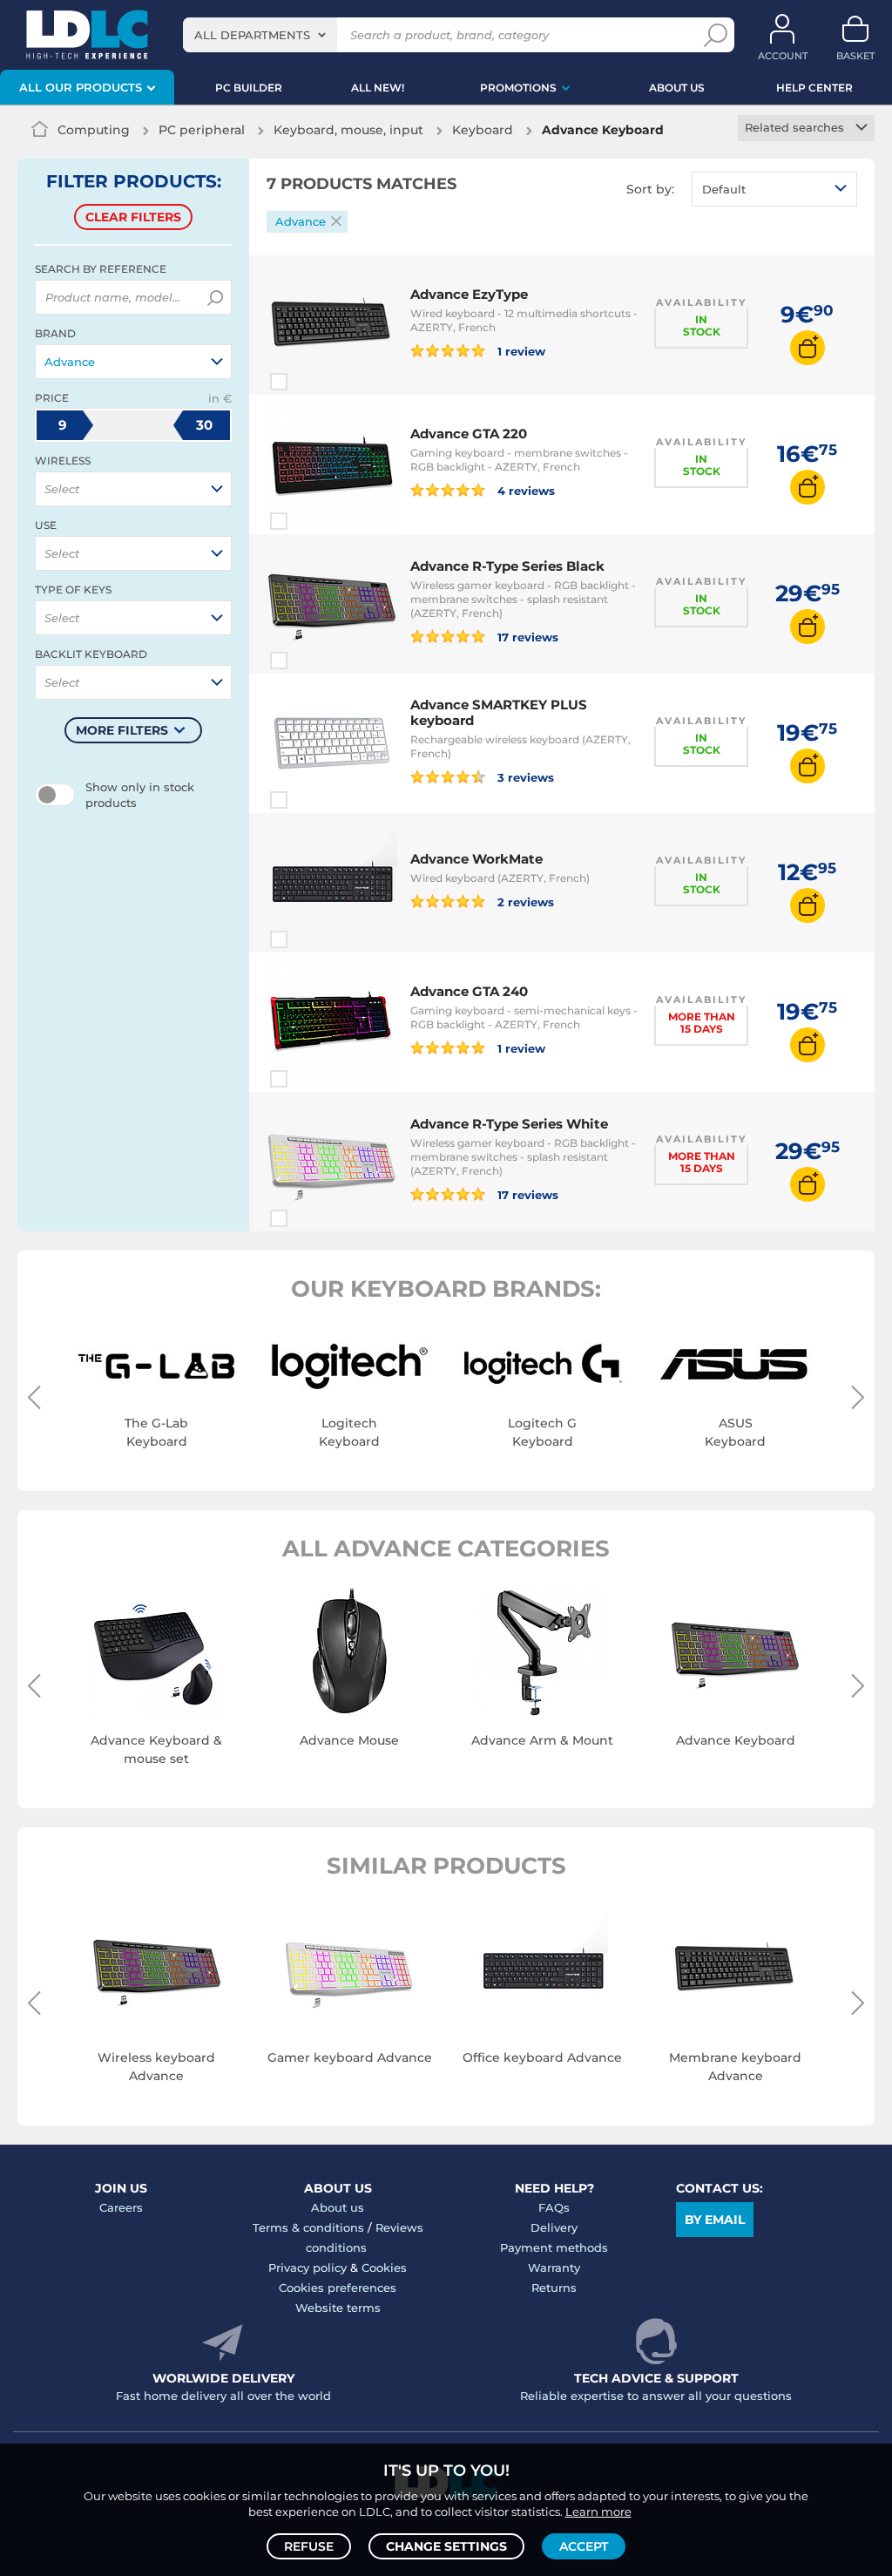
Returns (554, 2288)
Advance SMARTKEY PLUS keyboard (499, 712)
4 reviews (524, 490)
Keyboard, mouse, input (348, 130)
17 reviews (526, 637)
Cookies (384, 2268)
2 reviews (524, 902)
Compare (310, 382)
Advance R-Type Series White (509, 1124)
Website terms (338, 2308)
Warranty (554, 2268)
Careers (121, 2207)
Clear (133, 217)
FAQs (554, 2207)
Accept (584, 2546)
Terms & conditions (308, 2227)
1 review (520, 351)
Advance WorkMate (476, 859)
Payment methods (554, 2247)
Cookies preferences (338, 2288)
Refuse (309, 2546)
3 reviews (524, 777)
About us (338, 2207)
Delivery (554, 2227)
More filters (122, 730)
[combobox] (260, 35)
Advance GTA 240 (469, 991)
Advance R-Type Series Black (507, 566)
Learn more (598, 2512)
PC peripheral (202, 130)
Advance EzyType (469, 294)
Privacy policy (307, 2268)
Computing (94, 130)
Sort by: (650, 189)
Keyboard (483, 130)
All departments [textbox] (252, 35)
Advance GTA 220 (469, 434)
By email (715, 2220)
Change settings (446, 2546)
